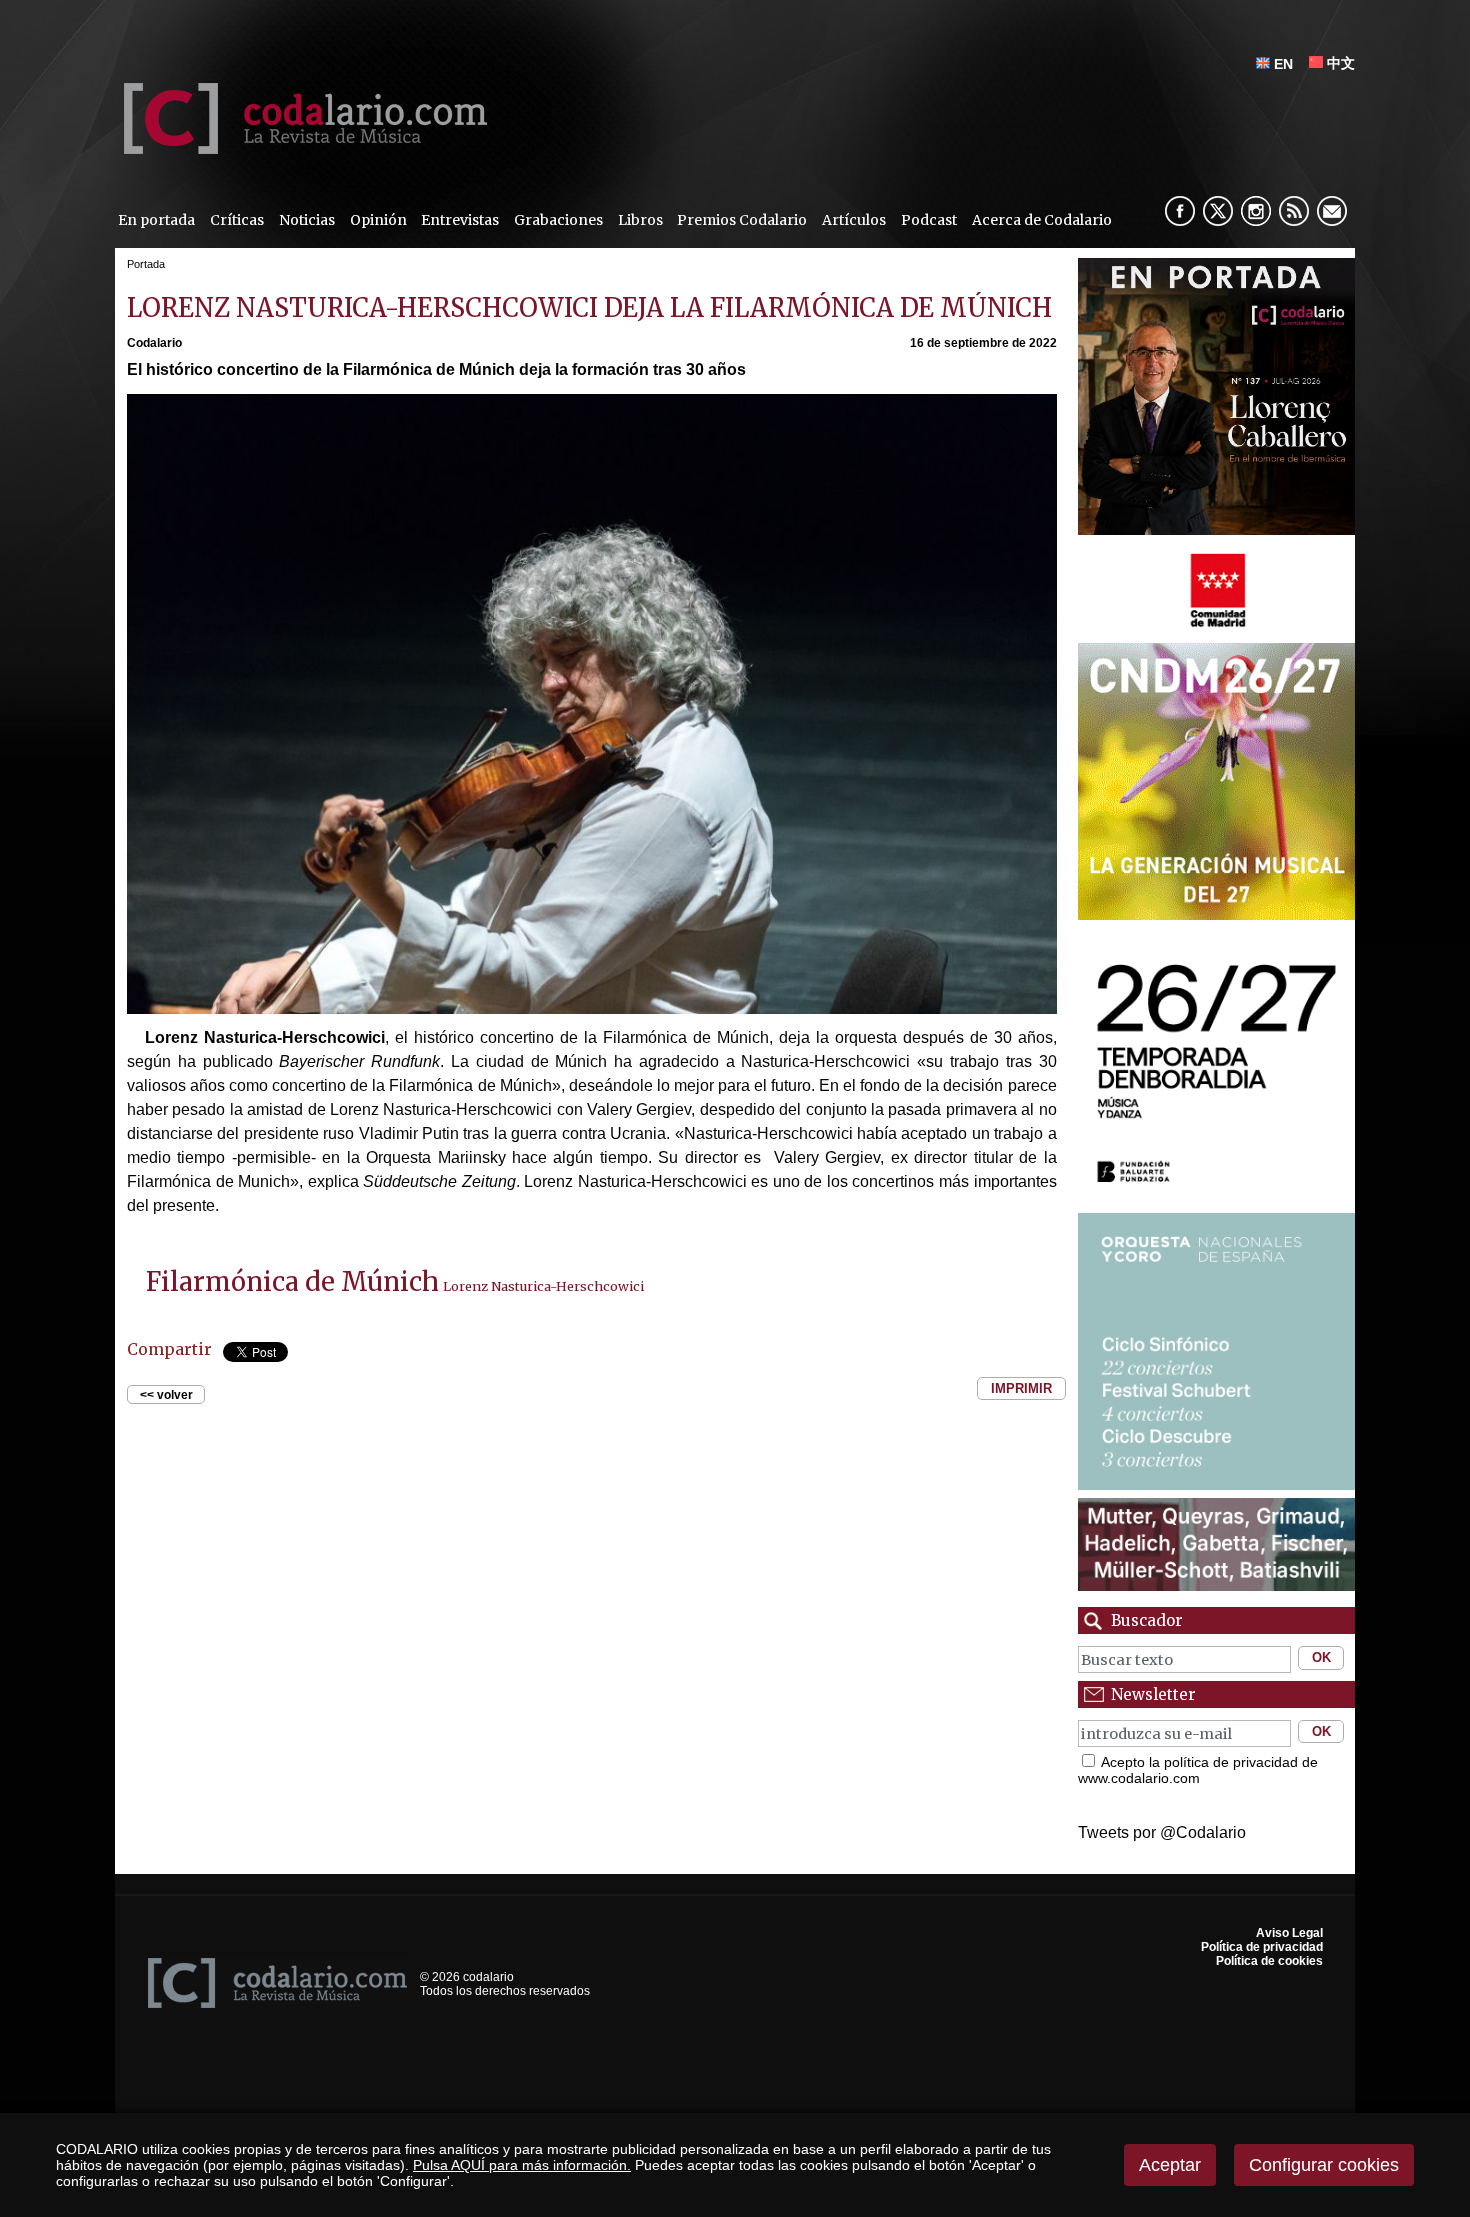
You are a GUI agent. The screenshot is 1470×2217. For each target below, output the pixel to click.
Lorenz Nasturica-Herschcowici (543, 1286)
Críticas (237, 220)
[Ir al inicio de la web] (301, 148)
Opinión (378, 220)
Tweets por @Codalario (1162, 1832)
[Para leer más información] (1216, 396)
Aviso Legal (1289, 1933)
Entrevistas (460, 220)
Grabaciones (558, 220)
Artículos (854, 220)
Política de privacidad (1262, 1947)
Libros (640, 220)
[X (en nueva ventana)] (1218, 211)
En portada (156, 220)
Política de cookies (1269, 1961)
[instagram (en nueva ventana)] (1256, 211)
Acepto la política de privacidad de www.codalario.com (1198, 1770)
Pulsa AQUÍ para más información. (522, 2165)
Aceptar (1170, 2165)
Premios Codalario (742, 220)
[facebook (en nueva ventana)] (1180, 211)
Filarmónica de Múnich (292, 1282)
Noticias (307, 220)
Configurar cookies (1324, 2165)
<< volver (166, 1394)
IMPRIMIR (1021, 1388)
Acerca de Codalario (1042, 220)
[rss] (1294, 211)
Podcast (929, 220)
